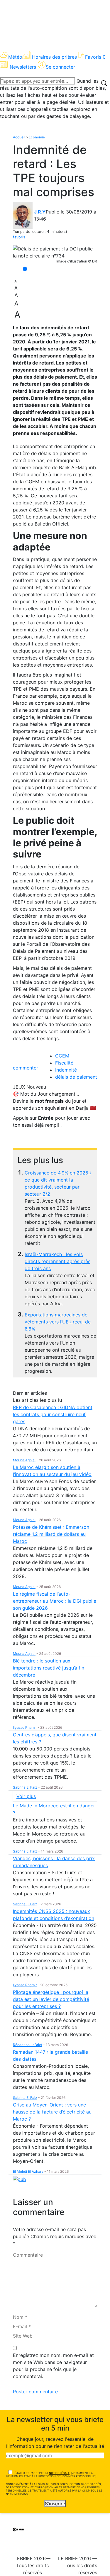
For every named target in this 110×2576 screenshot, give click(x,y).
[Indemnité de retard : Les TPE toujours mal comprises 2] (55, 252)
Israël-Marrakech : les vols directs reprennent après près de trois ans (57, 1261)
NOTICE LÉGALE (59, 2473)
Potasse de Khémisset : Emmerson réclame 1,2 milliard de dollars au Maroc (51, 1534)
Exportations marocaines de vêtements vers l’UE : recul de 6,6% (58, 1322)
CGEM (62, 1056)
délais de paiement (76, 1077)
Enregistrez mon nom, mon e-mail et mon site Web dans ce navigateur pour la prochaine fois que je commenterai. (53, 2366)
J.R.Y (40, 212)
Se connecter (60, 67)
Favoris (95, 57)
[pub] (20, 2179)
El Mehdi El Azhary (28, 2171)
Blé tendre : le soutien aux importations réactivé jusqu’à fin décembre (49, 1668)
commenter (26, 1068)
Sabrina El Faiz (25, 1787)
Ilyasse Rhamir (25, 1727)
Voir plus (26, 1796)
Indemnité (66, 1070)
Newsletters (23, 67)
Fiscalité (64, 1063)
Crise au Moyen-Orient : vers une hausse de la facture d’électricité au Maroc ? (52, 2112)
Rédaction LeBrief (28, 2045)
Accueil (19, 137)
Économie (37, 137)
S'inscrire (55, 2504)
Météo (15, 57)
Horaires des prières (54, 57)
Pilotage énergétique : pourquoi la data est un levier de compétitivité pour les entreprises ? (51, 1999)
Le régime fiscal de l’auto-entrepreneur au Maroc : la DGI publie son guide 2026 (55, 1601)
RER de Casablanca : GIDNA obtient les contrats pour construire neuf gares (53, 1414)
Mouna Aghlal (24, 1460)
